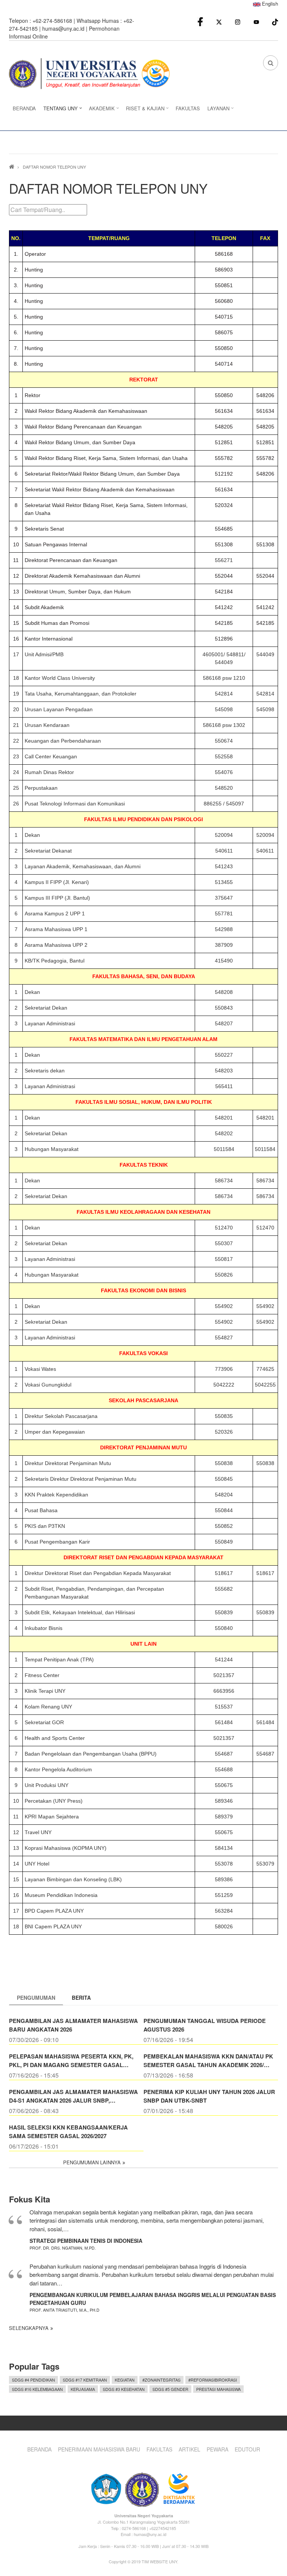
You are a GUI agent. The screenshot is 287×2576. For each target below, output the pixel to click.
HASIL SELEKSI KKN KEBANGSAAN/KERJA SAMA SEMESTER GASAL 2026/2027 (68, 2132)
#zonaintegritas (161, 2380)
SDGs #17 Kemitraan (85, 2380)
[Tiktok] (275, 21)
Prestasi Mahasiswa (218, 2389)
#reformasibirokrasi (213, 2380)
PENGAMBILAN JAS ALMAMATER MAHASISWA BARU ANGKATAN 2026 (73, 2025)
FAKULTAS (188, 108)
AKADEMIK (100, 110)
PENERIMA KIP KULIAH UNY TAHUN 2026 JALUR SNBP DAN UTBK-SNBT (209, 2096)
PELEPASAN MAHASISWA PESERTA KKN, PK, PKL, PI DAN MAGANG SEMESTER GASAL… (71, 2061)
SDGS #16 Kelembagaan (37, 2389)
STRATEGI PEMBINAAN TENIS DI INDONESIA (86, 2241)
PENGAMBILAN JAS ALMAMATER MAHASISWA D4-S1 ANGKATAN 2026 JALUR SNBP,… (73, 2096)
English (269, 4)
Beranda (39, 2449)
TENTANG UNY (59, 110)
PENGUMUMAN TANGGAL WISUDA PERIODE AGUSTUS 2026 (205, 2025)
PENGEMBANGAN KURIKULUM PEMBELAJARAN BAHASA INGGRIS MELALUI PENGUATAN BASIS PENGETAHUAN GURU (153, 2299)
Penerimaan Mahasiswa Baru (99, 2449)
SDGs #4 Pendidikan (33, 2380)
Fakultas (159, 2449)
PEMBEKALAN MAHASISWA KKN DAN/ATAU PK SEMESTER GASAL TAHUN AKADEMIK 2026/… (208, 2061)
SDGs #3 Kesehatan (124, 2389)
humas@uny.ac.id (63, 28)
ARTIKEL (189, 2449)
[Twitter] (219, 22)
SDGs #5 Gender (170, 2389)
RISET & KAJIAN (143, 110)
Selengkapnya (29, 2328)
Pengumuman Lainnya (92, 2162)
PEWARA (217, 2449)
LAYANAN (217, 110)
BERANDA (24, 108)
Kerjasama (83, 2389)
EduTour (247, 2449)
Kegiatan (125, 2380)
